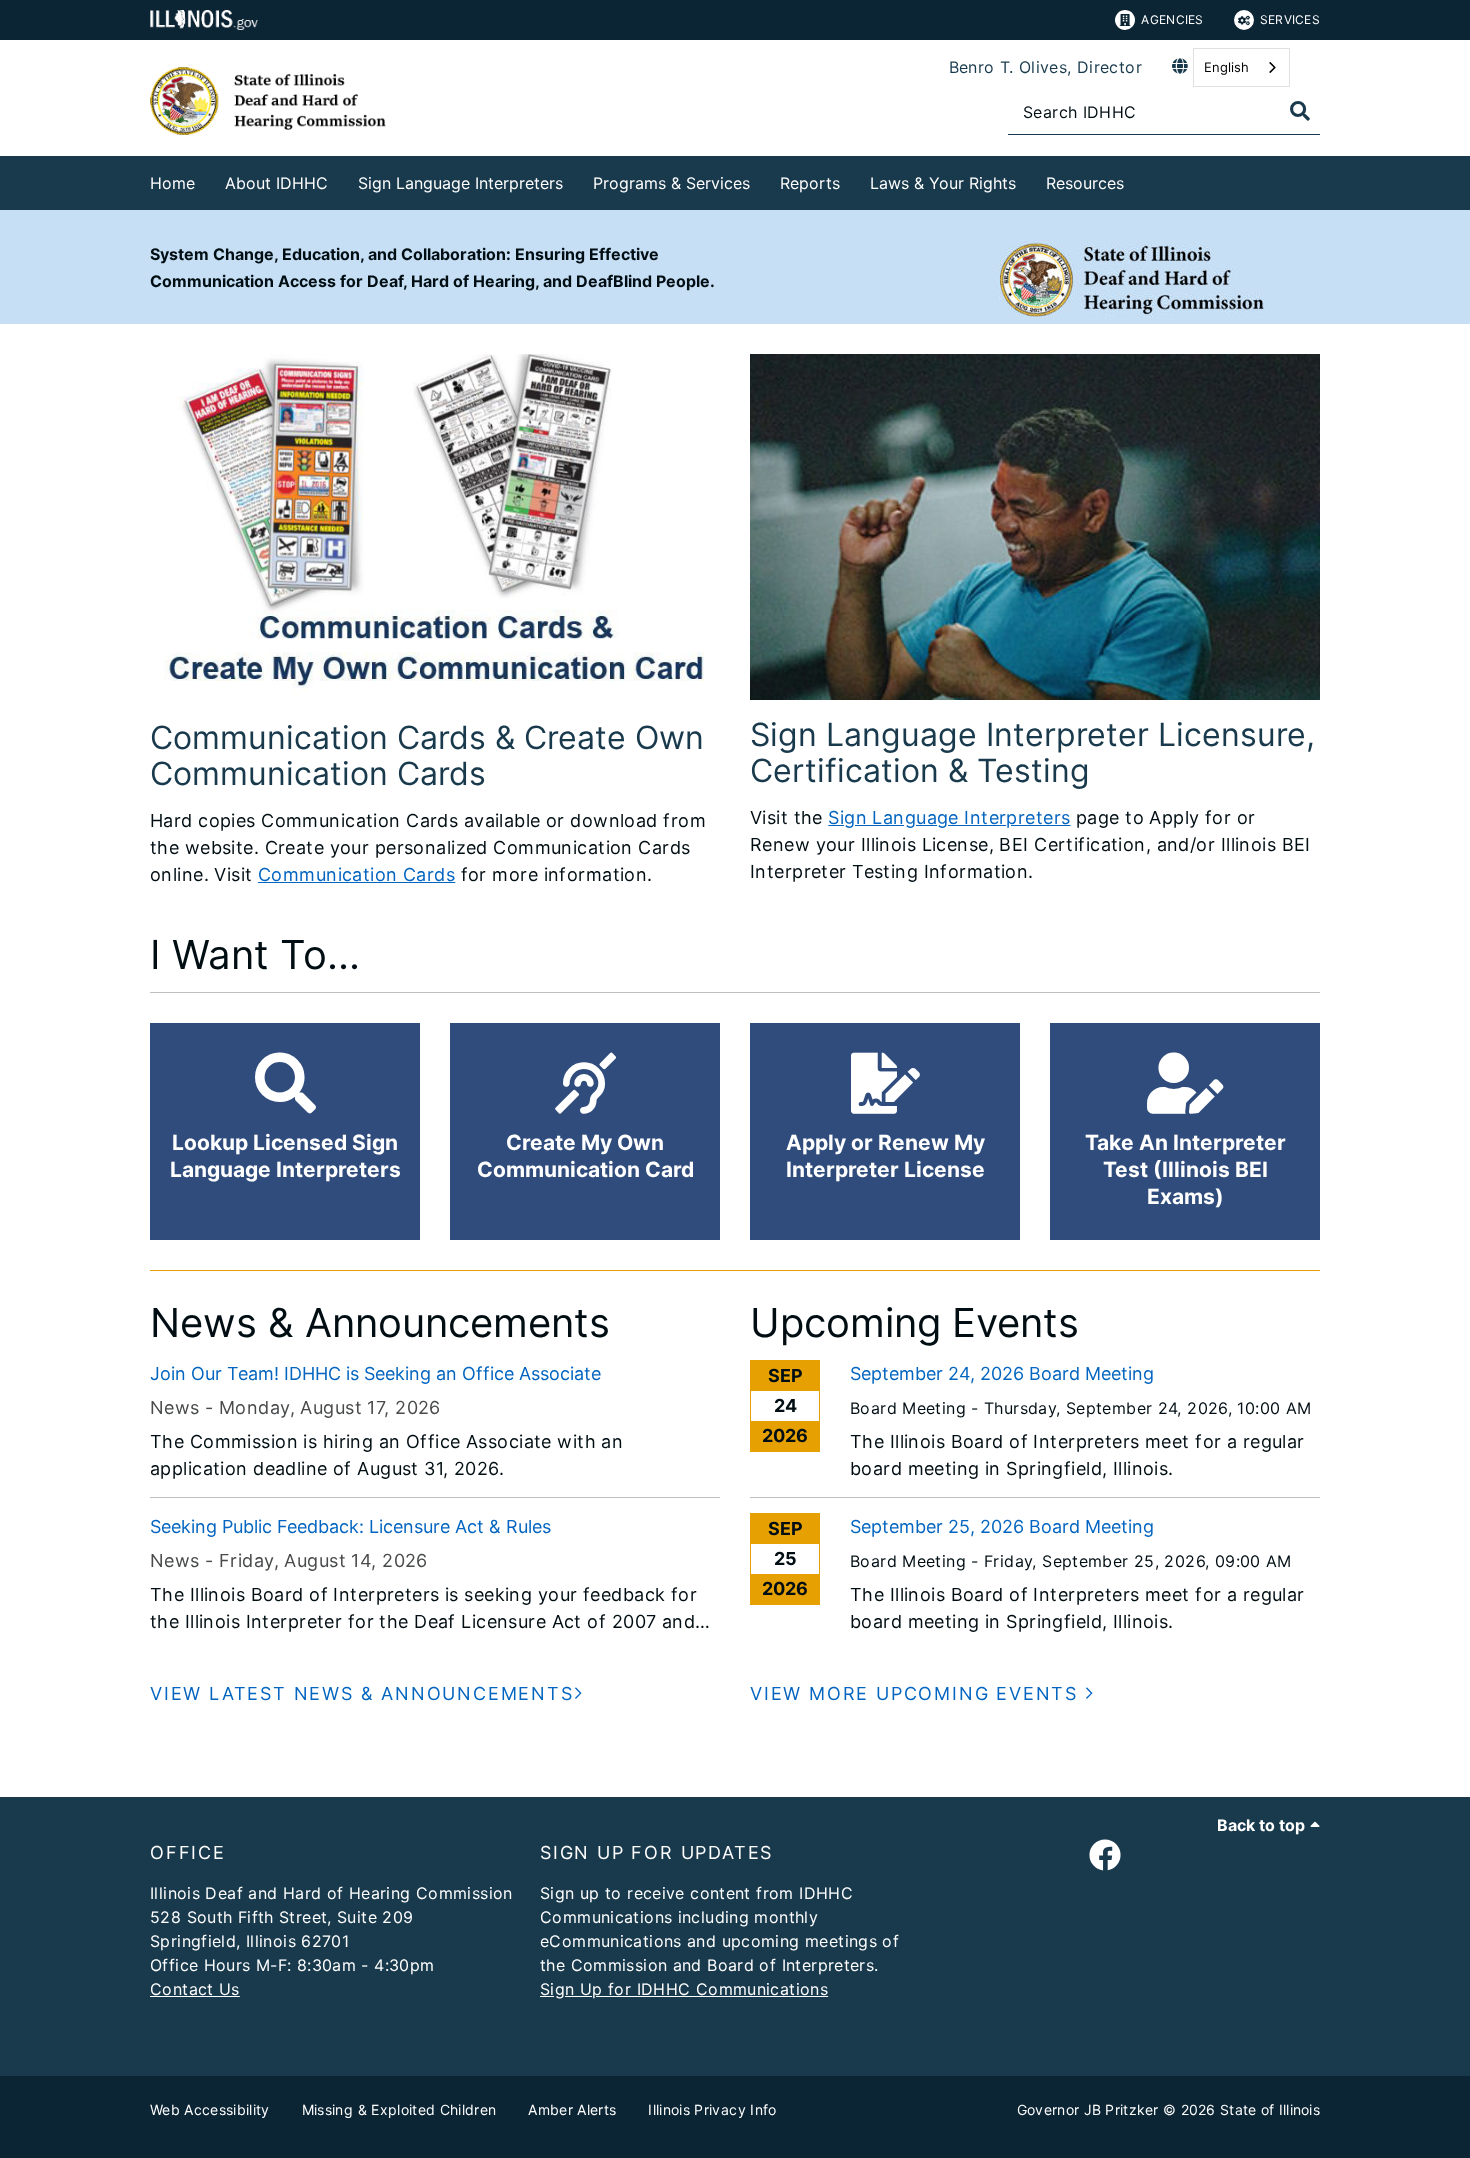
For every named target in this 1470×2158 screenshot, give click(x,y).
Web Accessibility (210, 2109)
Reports (810, 183)
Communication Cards (356, 874)
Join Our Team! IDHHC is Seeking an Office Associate (375, 1373)
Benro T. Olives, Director (1046, 67)
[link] (1105, 1856)
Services (1290, 19)
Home (172, 183)
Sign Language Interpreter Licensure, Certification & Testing (1032, 752)
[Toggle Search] (1300, 111)
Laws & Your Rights (943, 183)
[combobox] (1241, 67)
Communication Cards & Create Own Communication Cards (427, 755)
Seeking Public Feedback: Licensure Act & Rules (350, 1526)
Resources (1085, 183)
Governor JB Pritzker (1088, 2109)
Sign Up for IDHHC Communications (684, 1989)
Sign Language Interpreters (460, 183)
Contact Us (195, 1989)
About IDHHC (276, 183)
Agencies (1172, 19)
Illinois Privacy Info (712, 2109)
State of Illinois (1270, 2109)
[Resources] (1139, 179)
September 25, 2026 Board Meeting (1002, 1526)
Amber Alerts (572, 2109)
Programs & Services (671, 183)
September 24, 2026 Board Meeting (1002, 1373)
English (1226, 67)
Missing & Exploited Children (399, 2109)
